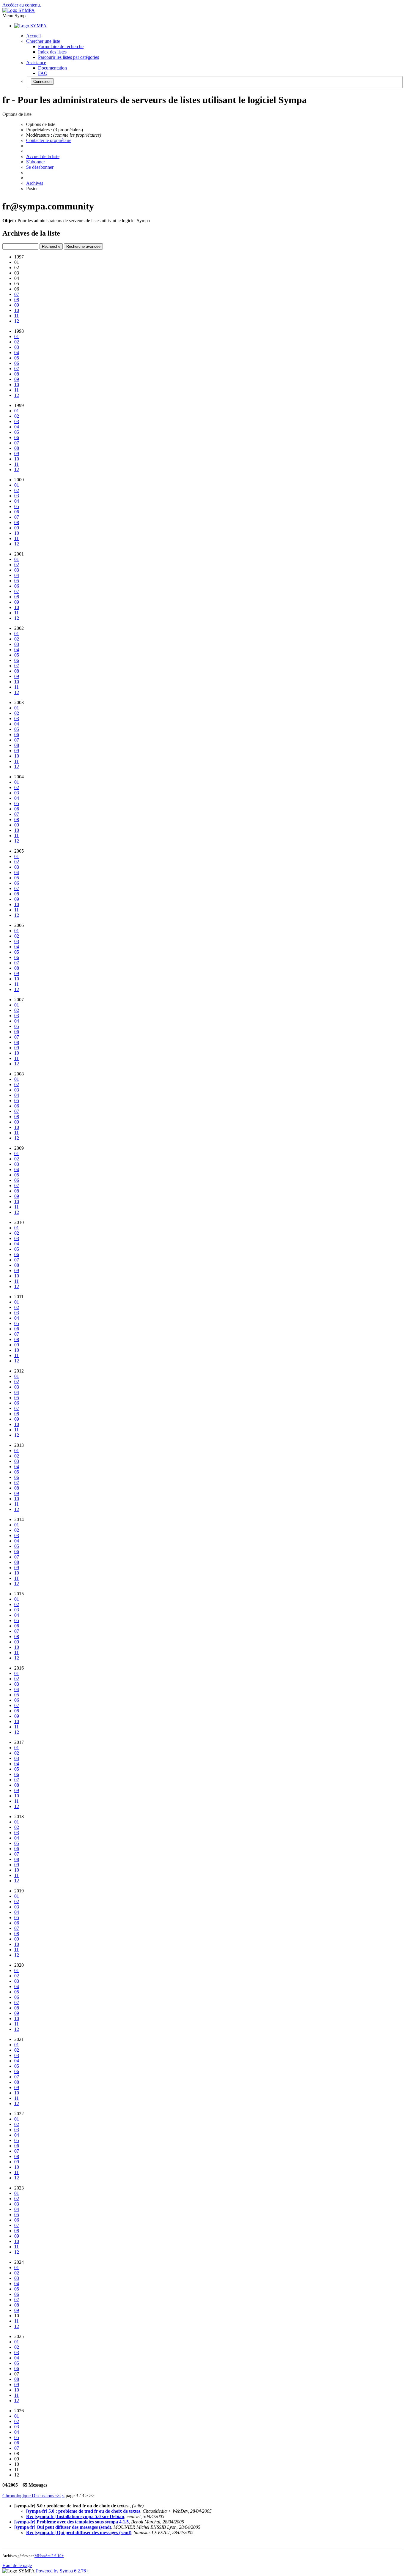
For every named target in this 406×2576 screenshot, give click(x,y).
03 (17, 347)
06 (17, 363)
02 (17, 342)
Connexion (42, 82)
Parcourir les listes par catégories (69, 57)
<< (58, 2496)
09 (17, 305)
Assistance (36, 63)
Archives (35, 183)
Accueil (33, 36)
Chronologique (17, 2496)
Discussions (44, 2496)
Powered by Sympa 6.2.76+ (62, 2571)
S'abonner (36, 162)
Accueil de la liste (43, 156)
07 (17, 294)
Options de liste (41, 124)
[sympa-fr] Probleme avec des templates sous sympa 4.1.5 (71, 2522)
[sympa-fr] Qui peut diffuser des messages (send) (63, 2527)
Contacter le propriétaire (49, 140)
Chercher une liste (43, 41)
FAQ (43, 73)
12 (17, 321)
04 (17, 352)
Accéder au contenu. (22, 5)
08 (17, 300)
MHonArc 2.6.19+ (49, 2556)
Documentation (52, 68)
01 (17, 336)
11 (16, 316)
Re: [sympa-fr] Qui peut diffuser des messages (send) (79, 2532)
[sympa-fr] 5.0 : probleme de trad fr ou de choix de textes (83, 2511)
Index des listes (52, 52)
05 (17, 358)
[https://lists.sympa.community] (19, 10)
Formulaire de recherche (61, 46)
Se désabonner (40, 167)
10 (17, 310)
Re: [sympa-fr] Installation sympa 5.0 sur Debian (75, 2516)
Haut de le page (17, 2565)
